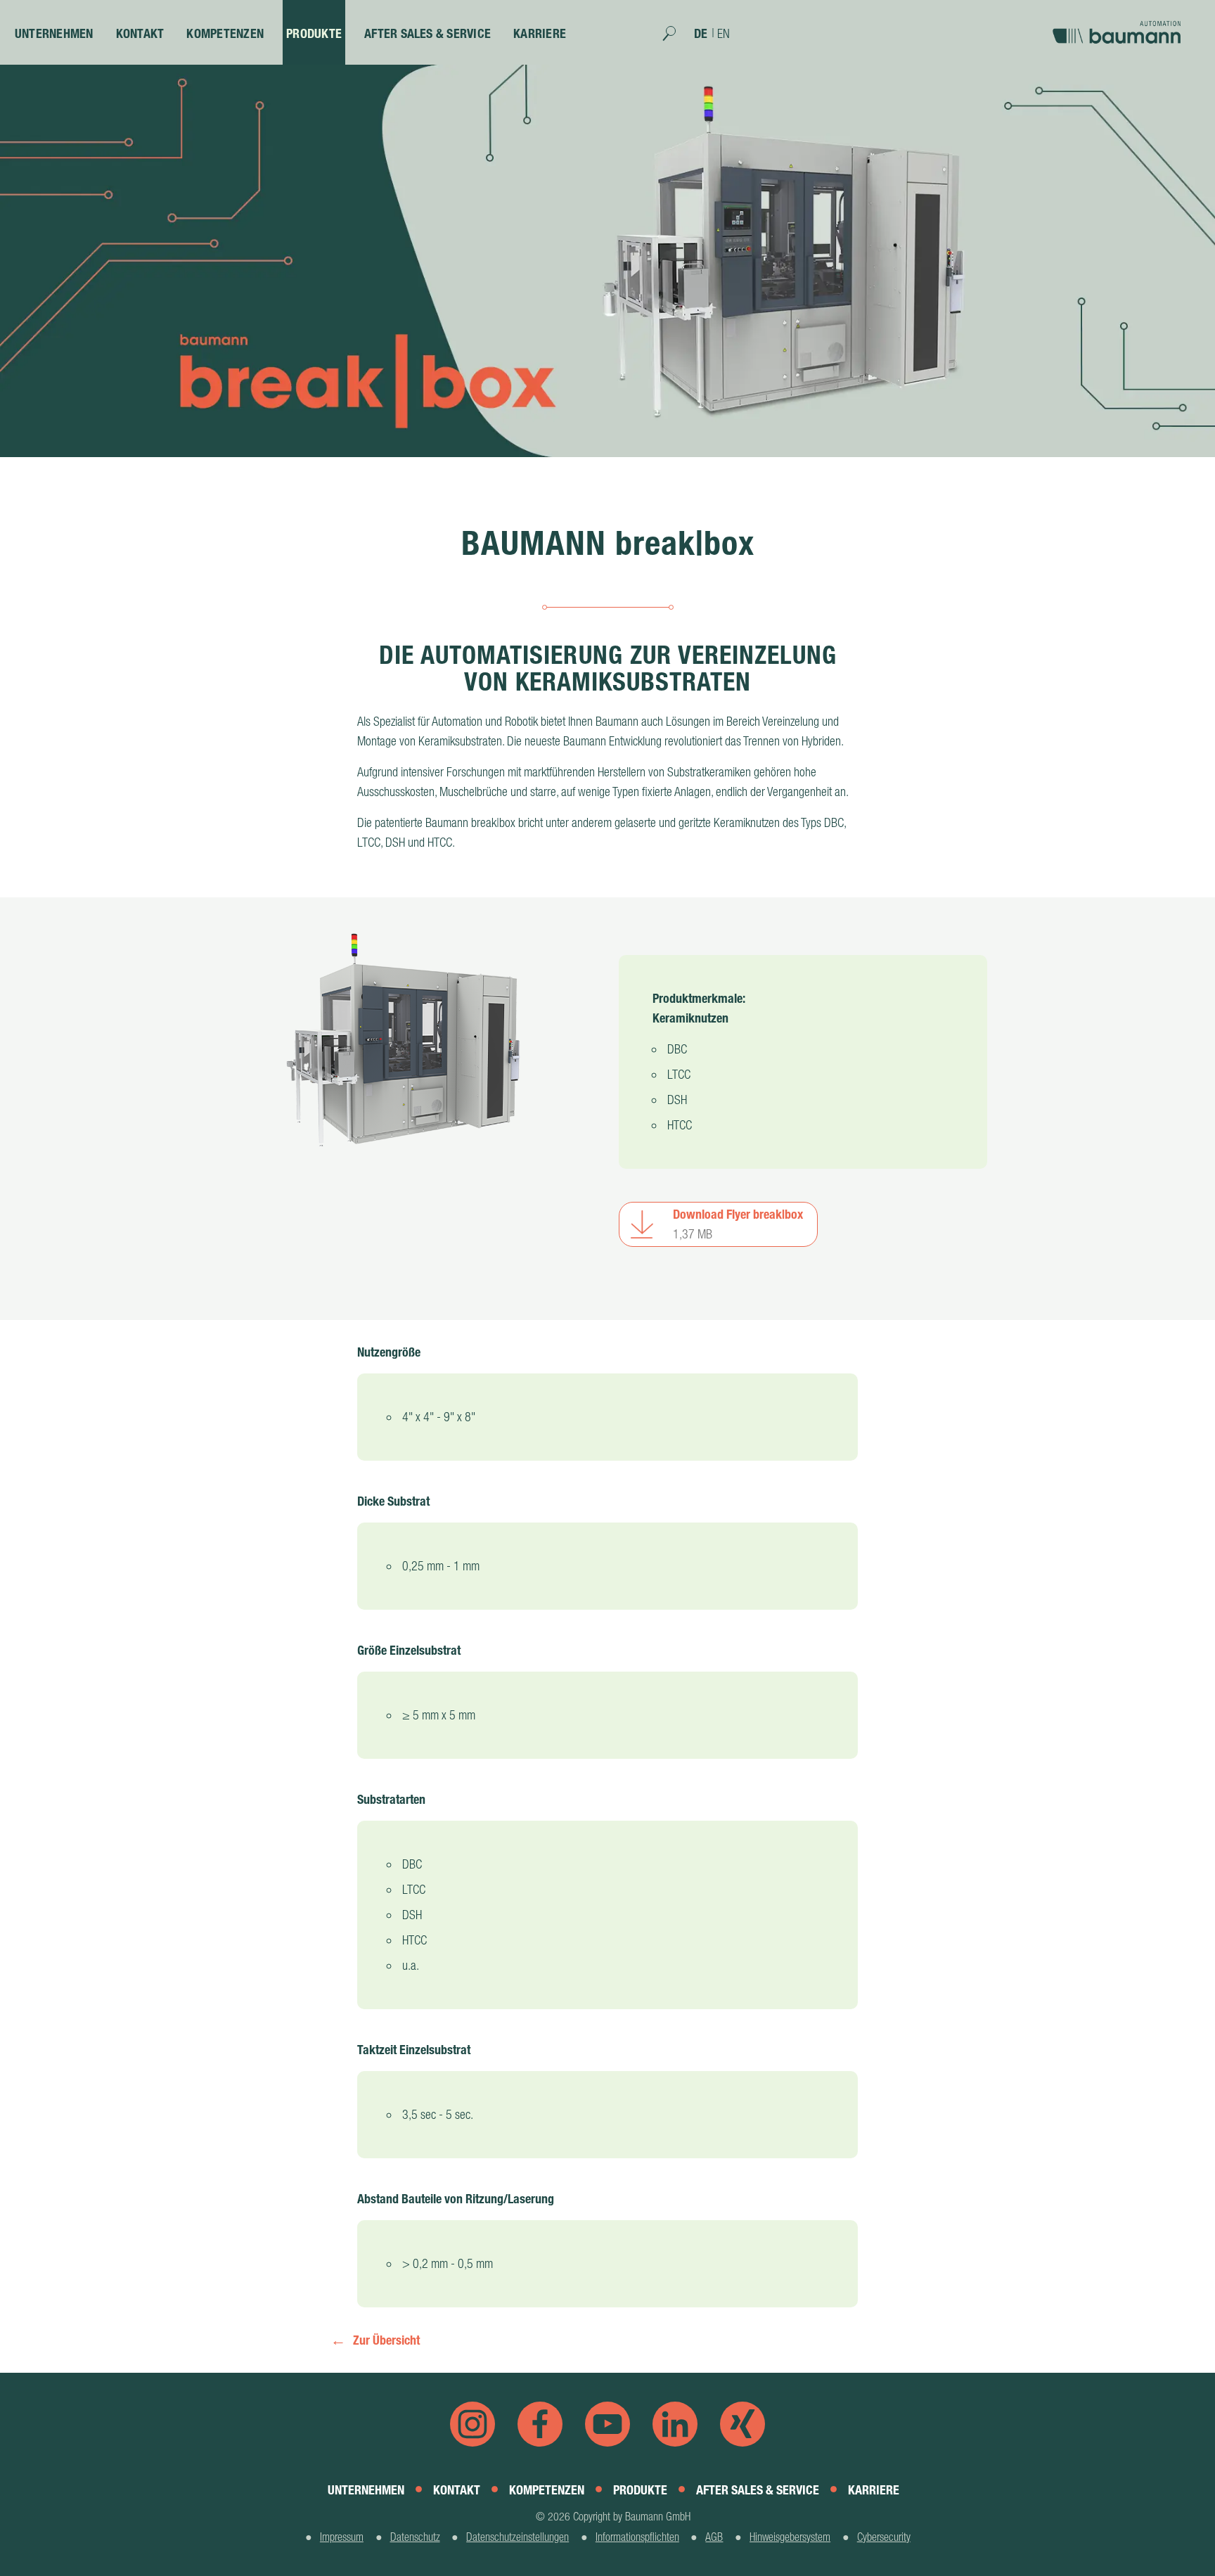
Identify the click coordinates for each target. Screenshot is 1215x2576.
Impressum (342, 2537)
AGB (714, 2537)
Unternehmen (54, 33)
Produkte (314, 33)
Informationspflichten (637, 2537)
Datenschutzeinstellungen (517, 2537)
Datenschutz (415, 2537)
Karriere (540, 33)
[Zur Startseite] (1120, 27)
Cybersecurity (884, 2537)
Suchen (676, 38)
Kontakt (140, 33)
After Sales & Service (427, 33)
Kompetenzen (225, 33)
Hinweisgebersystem (790, 2537)
